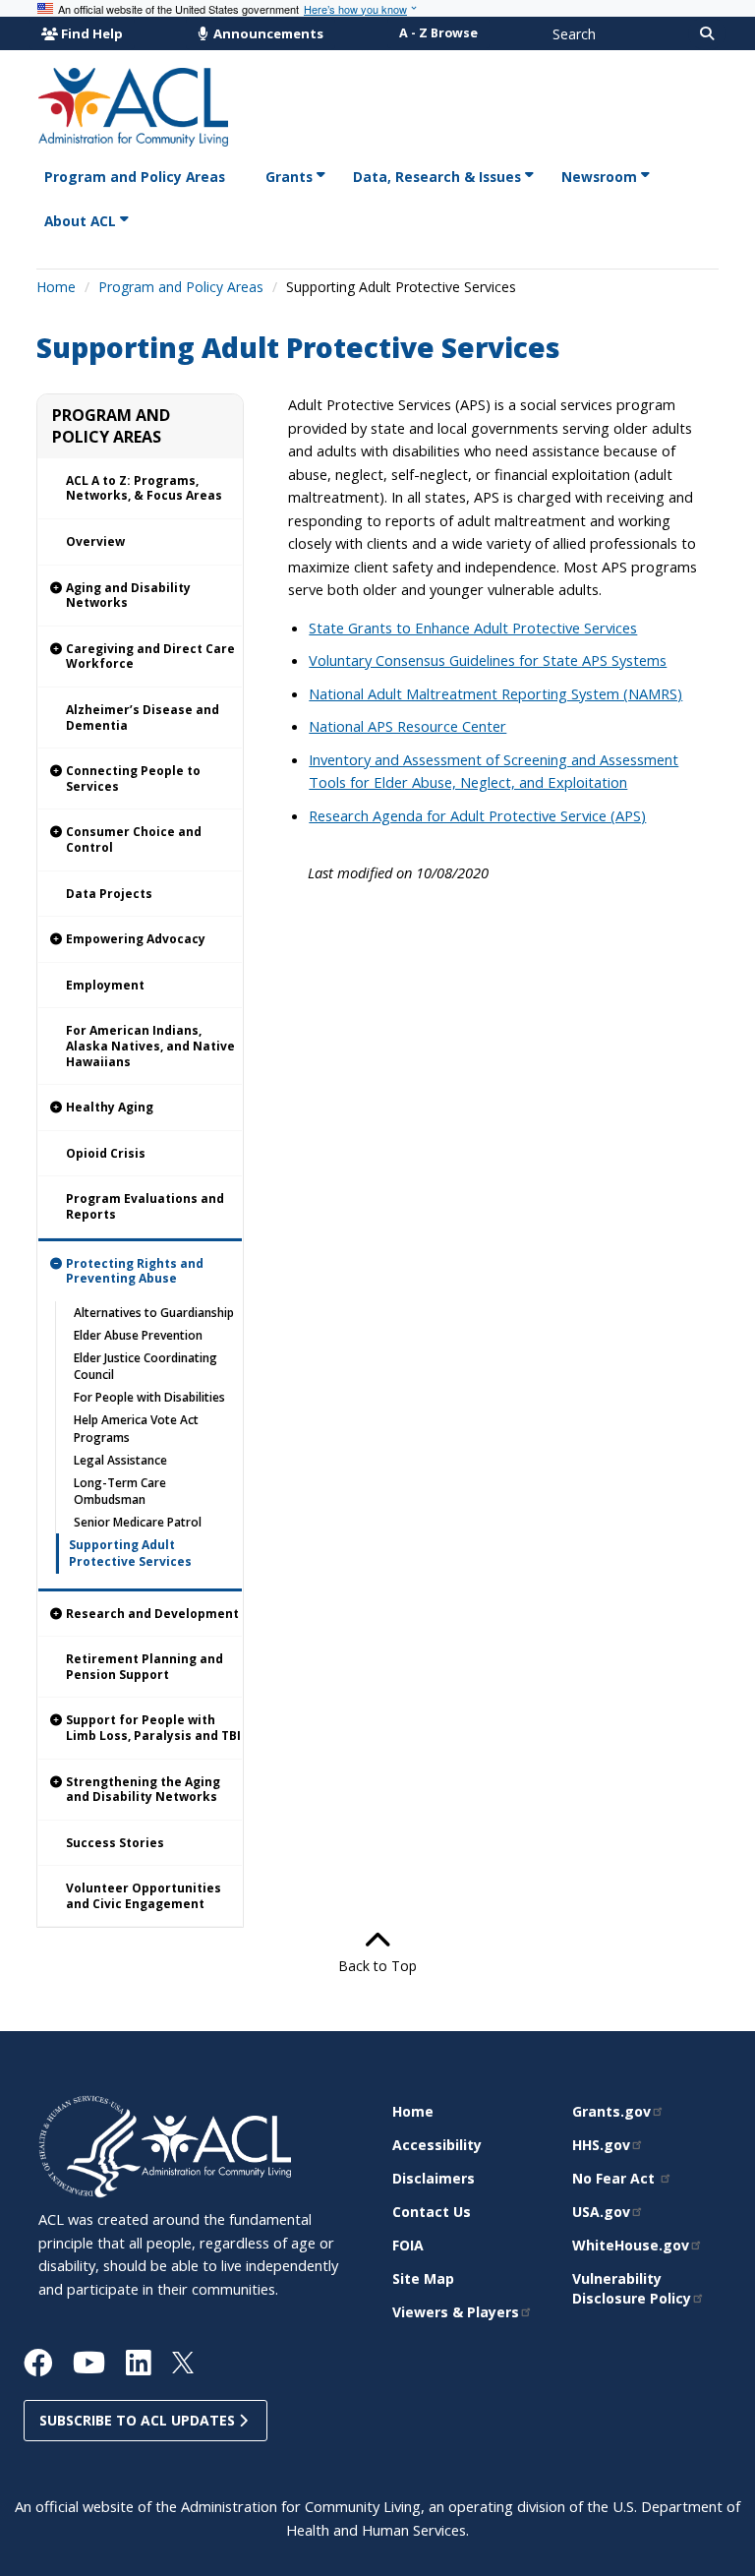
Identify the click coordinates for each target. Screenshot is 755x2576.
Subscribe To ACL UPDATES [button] (139, 2420)
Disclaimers (434, 2178)
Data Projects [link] (109, 894)
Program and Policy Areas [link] (135, 177)
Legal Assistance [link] (120, 1460)
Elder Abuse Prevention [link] (138, 1335)
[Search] (707, 33)
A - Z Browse (438, 33)
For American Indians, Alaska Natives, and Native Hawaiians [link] (150, 1046)
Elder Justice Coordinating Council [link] (145, 1366)
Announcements (267, 33)
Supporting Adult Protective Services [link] (130, 1553)
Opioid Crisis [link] (106, 1153)
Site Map (423, 2278)
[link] (140, 596)
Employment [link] (105, 985)
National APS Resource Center (407, 726)
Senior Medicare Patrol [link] (138, 1522)
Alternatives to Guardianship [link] (154, 1313)
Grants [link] (289, 177)
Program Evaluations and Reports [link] (145, 1206)
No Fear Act (615, 2178)
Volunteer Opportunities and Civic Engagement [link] (144, 1896)
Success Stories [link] (115, 1843)
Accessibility (437, 2145)
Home (56, 287)
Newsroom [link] (599, 177)
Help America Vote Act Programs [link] (136, 1428)
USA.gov (601, 2212)
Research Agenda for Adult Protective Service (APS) (477, 815)
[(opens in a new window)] (90, 2146)
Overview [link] (95, 541)
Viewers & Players (456, 2312)
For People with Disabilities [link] (149, 1397)
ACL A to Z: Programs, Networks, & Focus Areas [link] (144, 488)
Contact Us (432, 2212)
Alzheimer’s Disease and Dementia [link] (143, 718)
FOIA (408, 2245)
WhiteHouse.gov (631, 2245)
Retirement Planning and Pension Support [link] (145, 1667)
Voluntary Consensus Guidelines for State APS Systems (488, 660)
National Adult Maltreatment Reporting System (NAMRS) (495, 693)
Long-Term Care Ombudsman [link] (120, 1491)
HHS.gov (601, 2145)
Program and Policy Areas (181, 287)
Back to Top (377, 1966)
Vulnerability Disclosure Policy (632, 2288)
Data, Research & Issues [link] (437, 177)
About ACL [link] (80, 221)
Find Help (92, 33)
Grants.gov (611, 2111)
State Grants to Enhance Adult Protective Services (473, 628)
